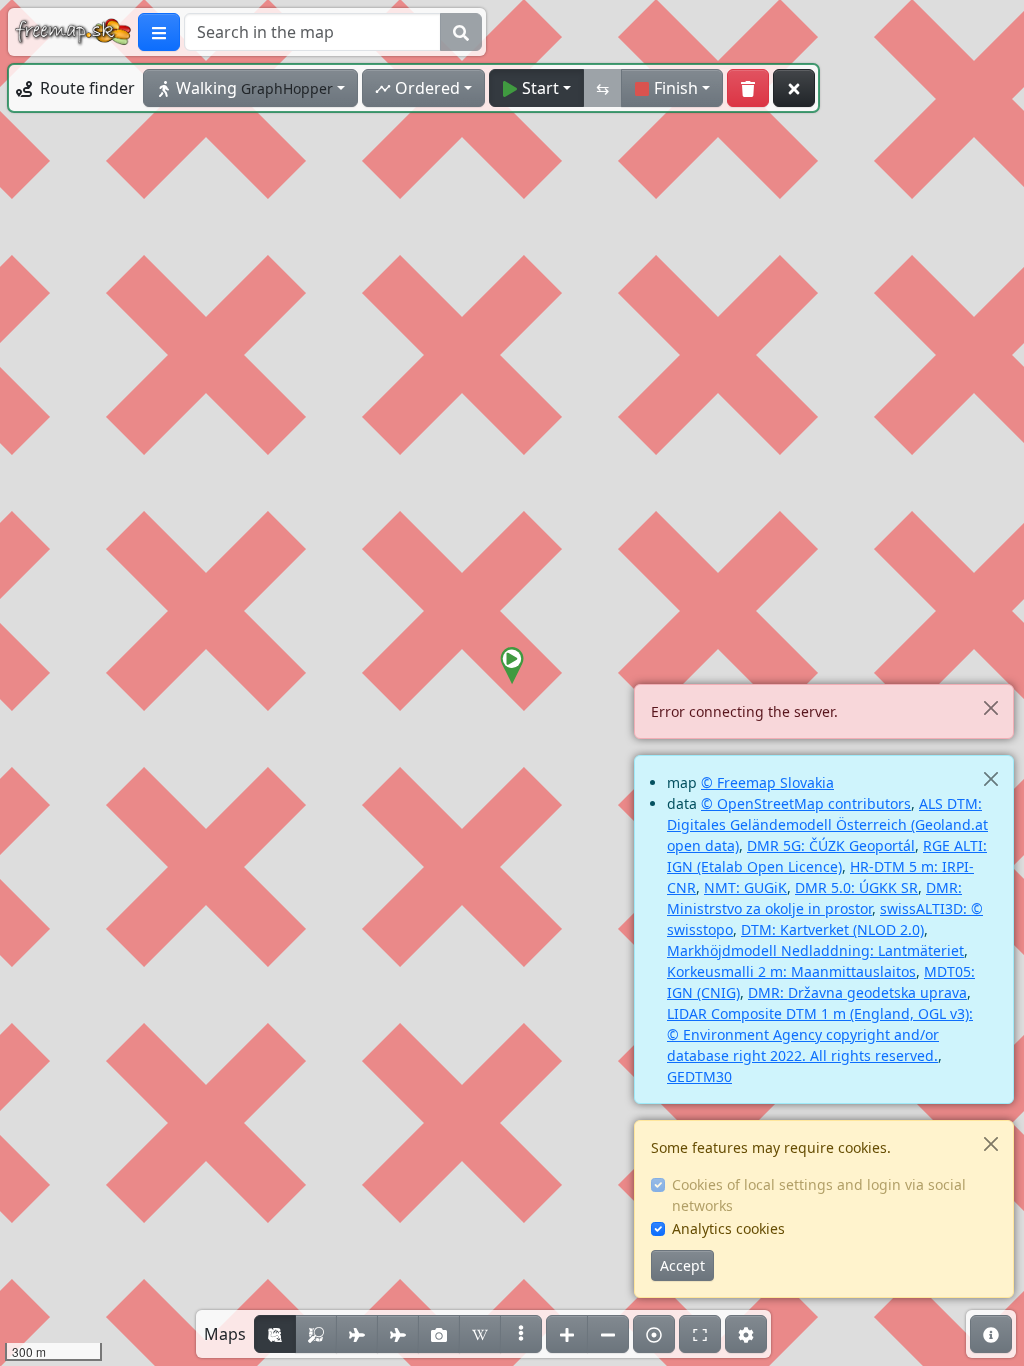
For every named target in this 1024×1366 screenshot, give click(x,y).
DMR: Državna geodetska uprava (857, 992)
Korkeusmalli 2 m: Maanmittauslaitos (791, 971)
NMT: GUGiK (745, 887)
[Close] (990, 707)
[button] (512, 666)
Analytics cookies (728, 1228)
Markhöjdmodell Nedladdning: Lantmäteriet (815, 950)
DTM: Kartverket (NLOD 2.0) (832, 929)
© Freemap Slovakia (767, 782)
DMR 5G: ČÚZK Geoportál (831, 845)
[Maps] (521, 1334)
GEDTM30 (699, 1076)
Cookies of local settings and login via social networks (819, 1195)
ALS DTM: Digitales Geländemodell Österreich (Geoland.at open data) (827, 824)
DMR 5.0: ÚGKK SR (856, 887)
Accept (682, 1265)
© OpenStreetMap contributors (806, 803)
